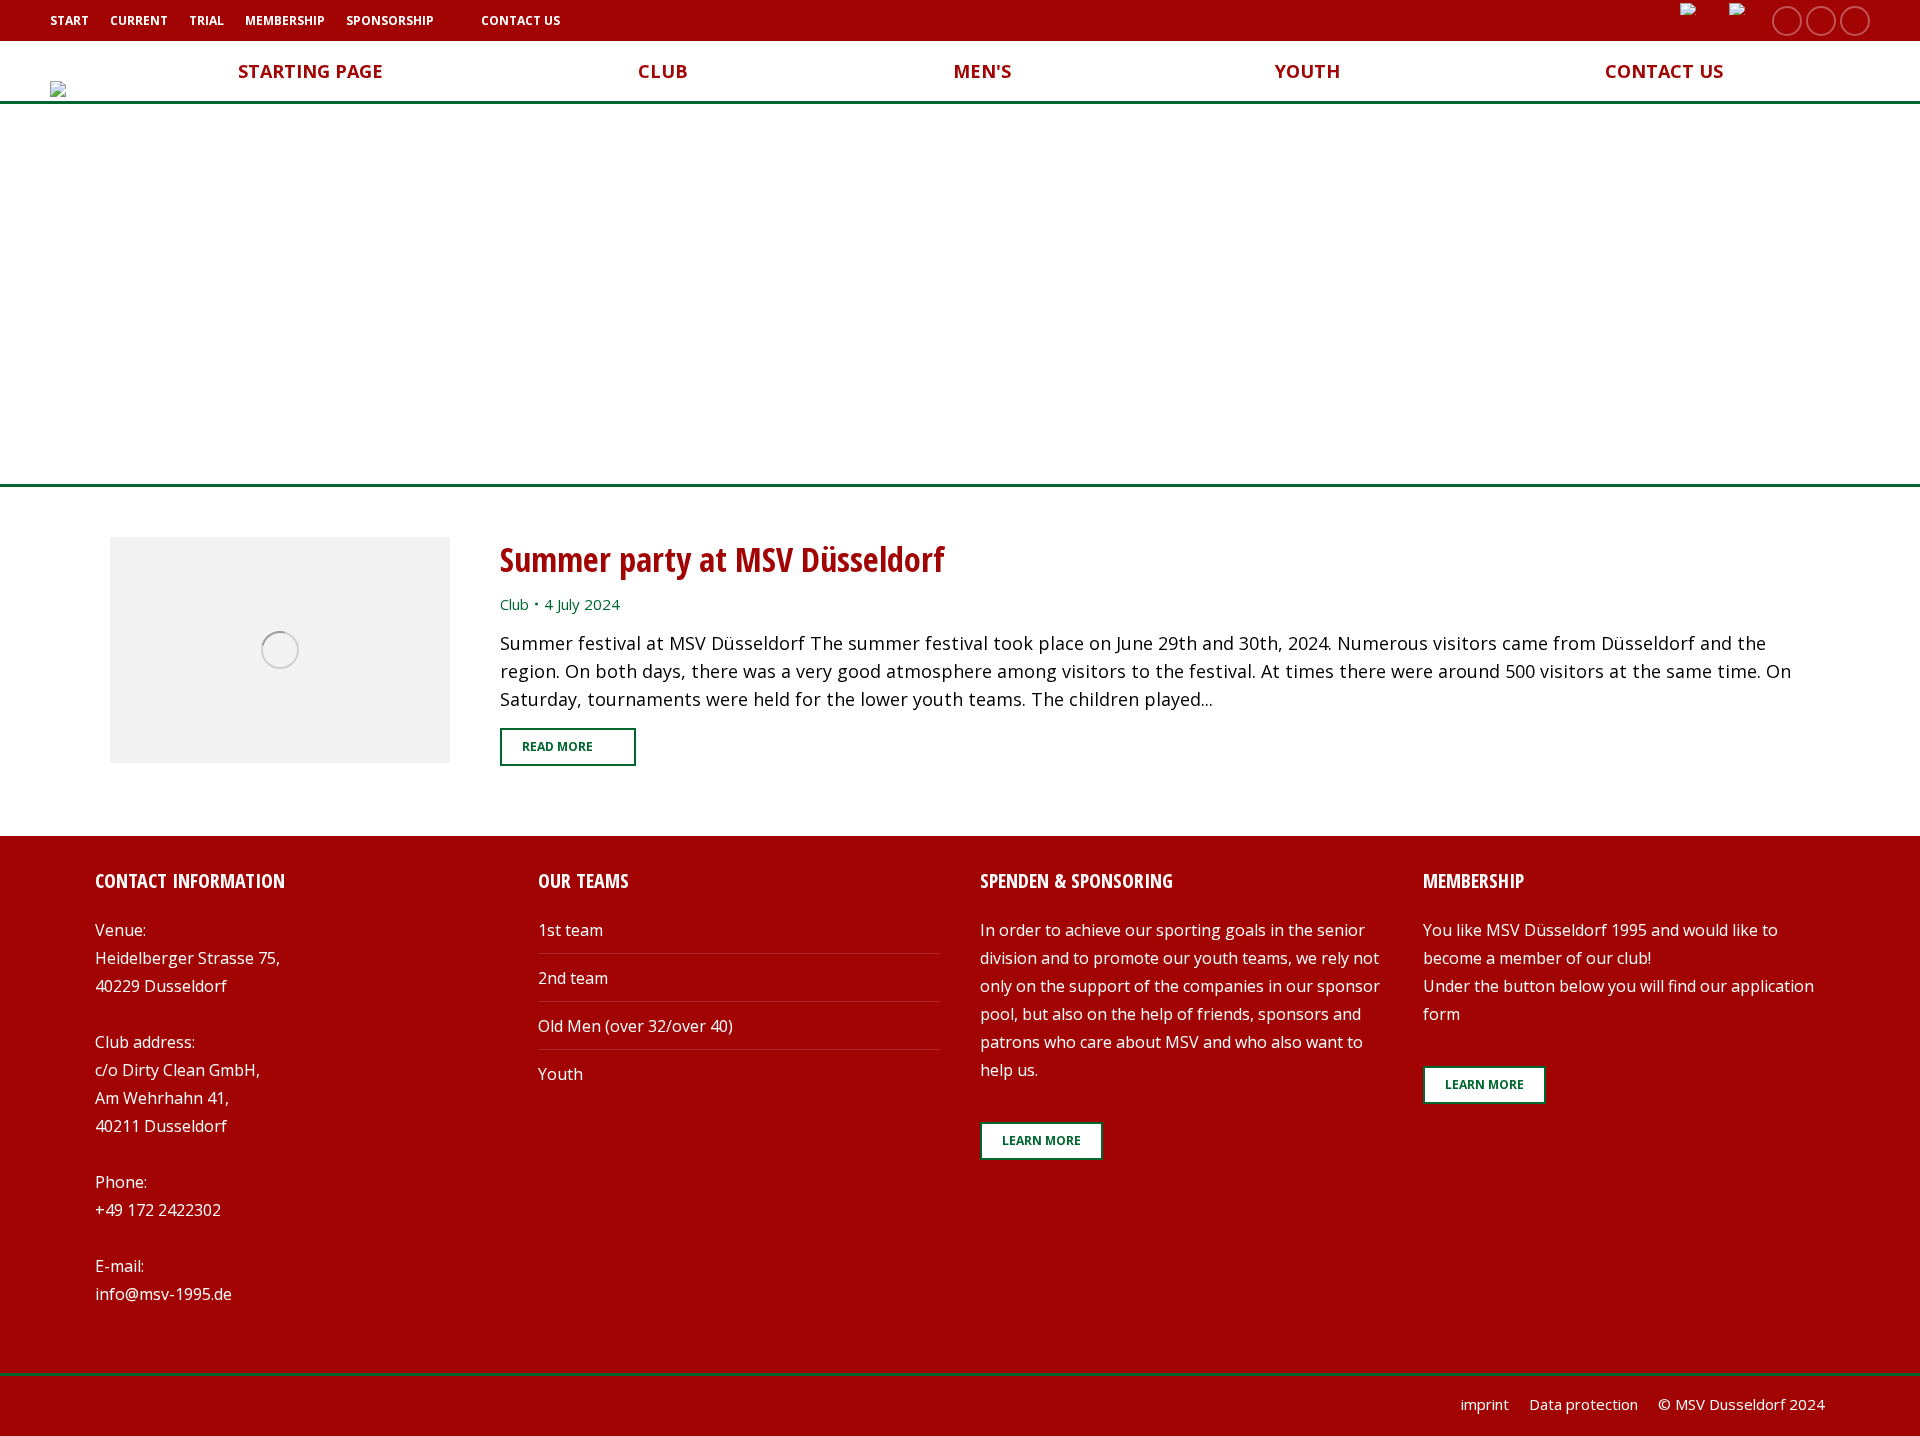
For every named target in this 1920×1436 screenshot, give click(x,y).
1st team (570, 930)
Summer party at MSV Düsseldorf (722, 559)
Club (514, 604)
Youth (560, 1074)
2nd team (573, 978)
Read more (557, 746)
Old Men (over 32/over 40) (635, 1026)
